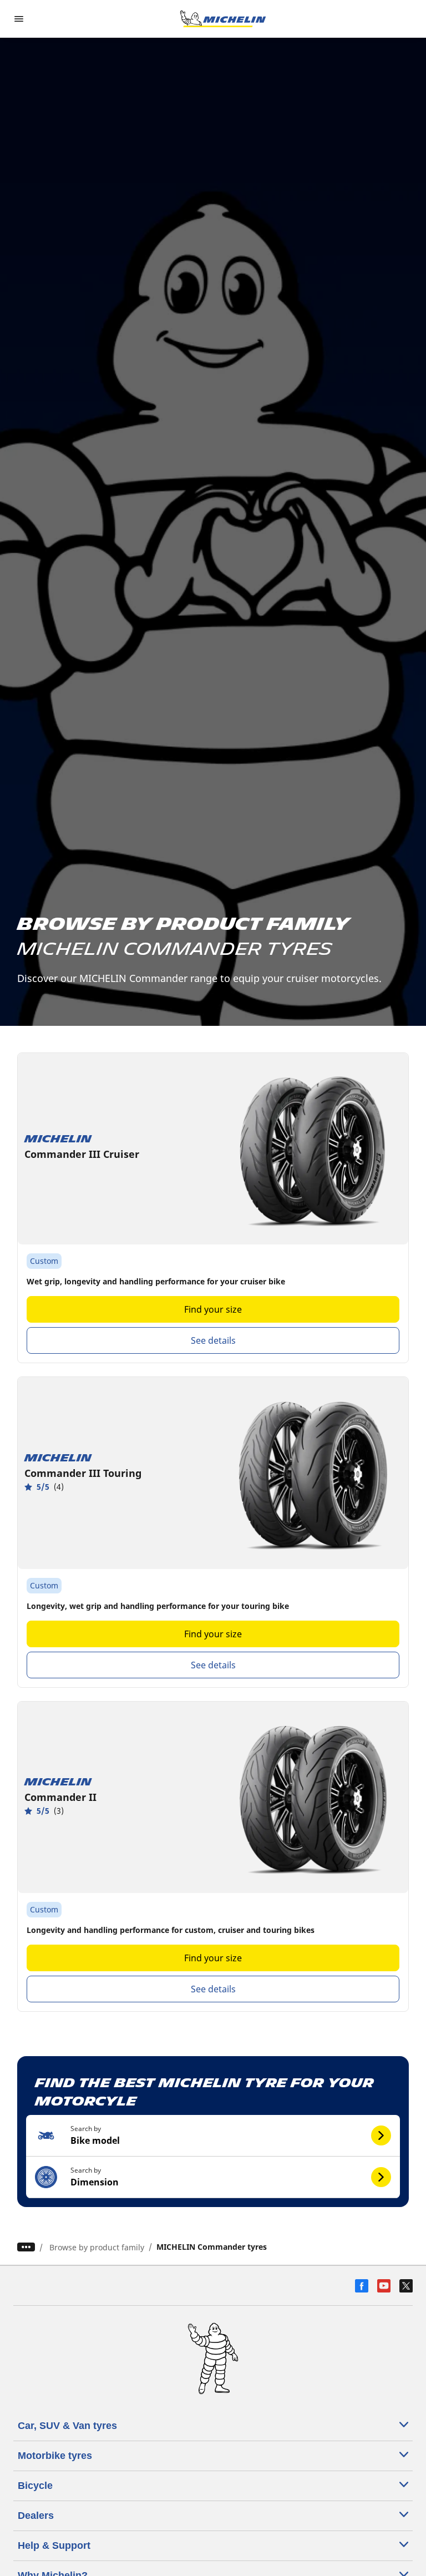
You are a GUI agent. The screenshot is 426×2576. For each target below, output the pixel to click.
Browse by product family (97, 2247)
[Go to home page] (223, 19)
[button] (213, 2136)
